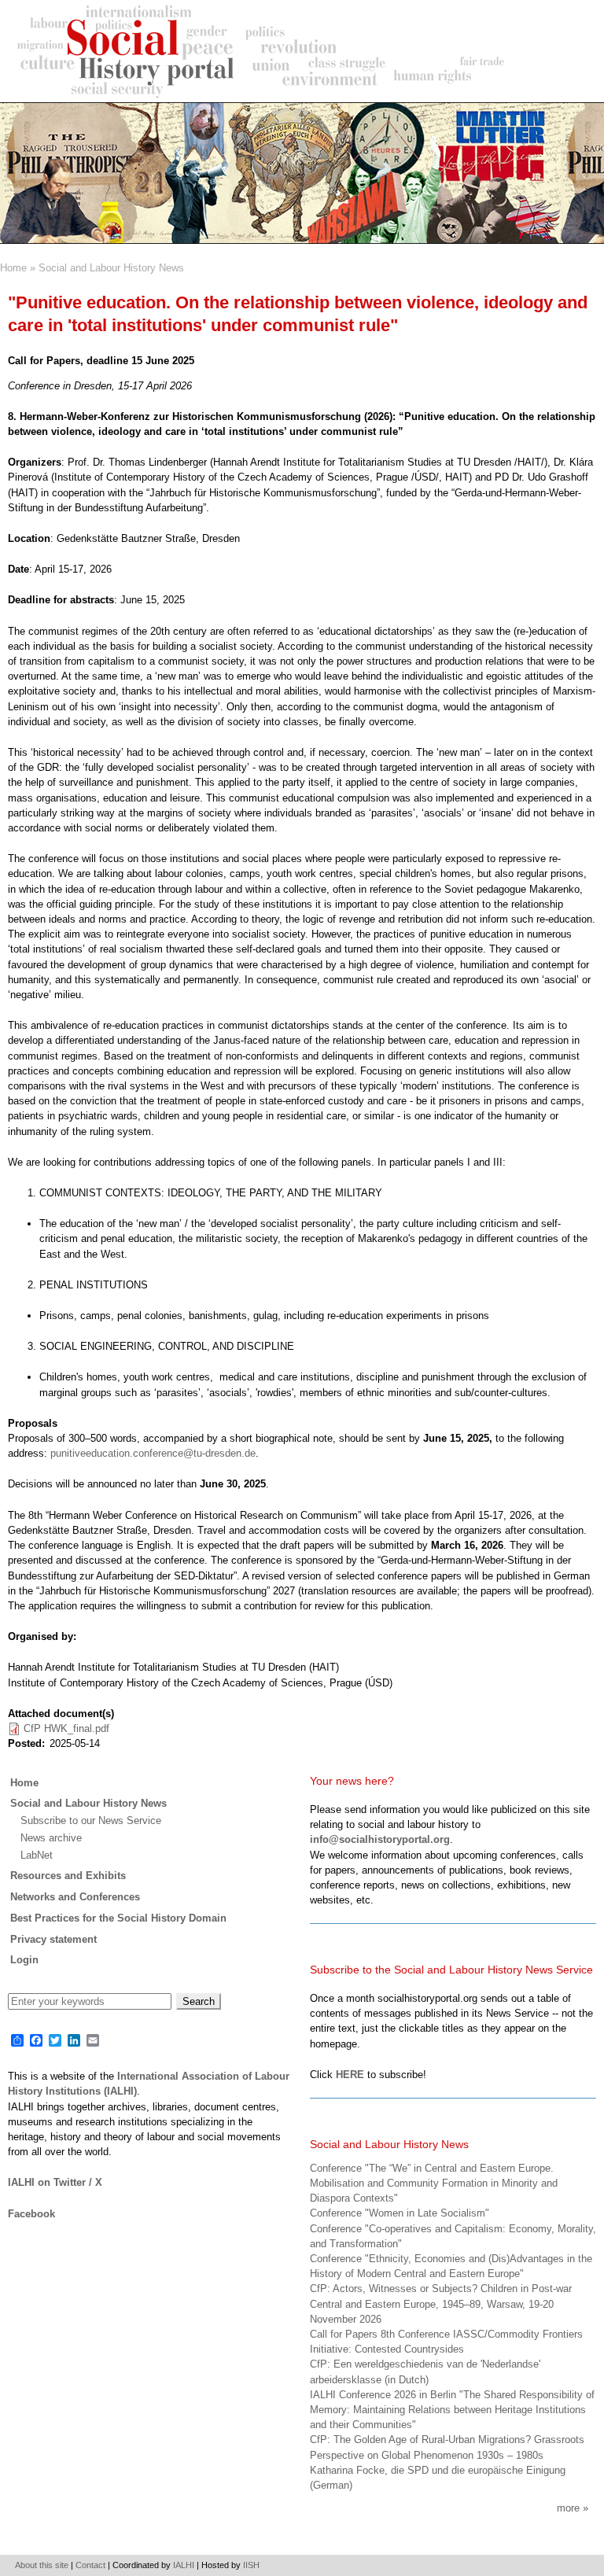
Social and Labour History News (111, 268)
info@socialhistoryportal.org (380, 1839)
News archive (51, 1838)
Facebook (31, 2214)
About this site (42, 2565)
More (568, 2508)
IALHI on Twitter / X (55, 2182)
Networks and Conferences (75, 1897)
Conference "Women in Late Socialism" (400, 2213)
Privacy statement (53, 1939)
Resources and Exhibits (68, 1876)
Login (24, 1960)
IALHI (184, 2565)
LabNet (37, 1855)
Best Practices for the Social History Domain (118, 1918)
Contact (90, 2565)
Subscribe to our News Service (91, 1821)
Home (13, 268)
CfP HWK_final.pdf (66, 1728)
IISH (251, 2565)
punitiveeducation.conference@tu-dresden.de (153, 1453)
